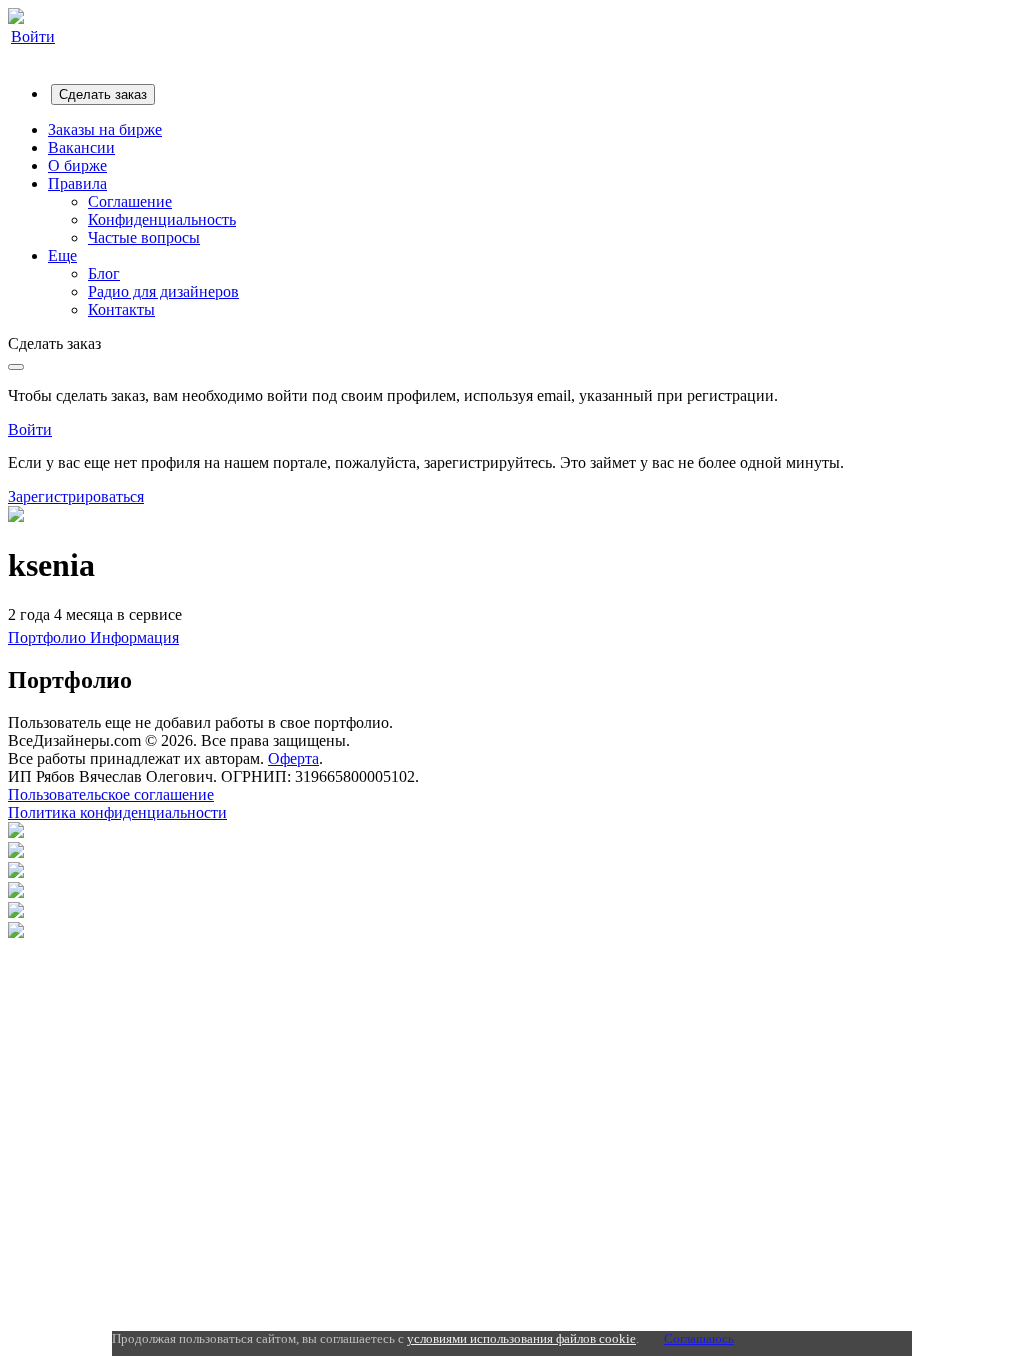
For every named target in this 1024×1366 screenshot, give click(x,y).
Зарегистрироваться (76, 496)
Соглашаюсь (699, 1338)
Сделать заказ (103, 94)
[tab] (49, 637)
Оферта (293, 758)
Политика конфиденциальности (117, 812)
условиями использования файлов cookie (521, 1338)
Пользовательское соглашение (111, 794)
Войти (33, 36)
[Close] (16, 367)
